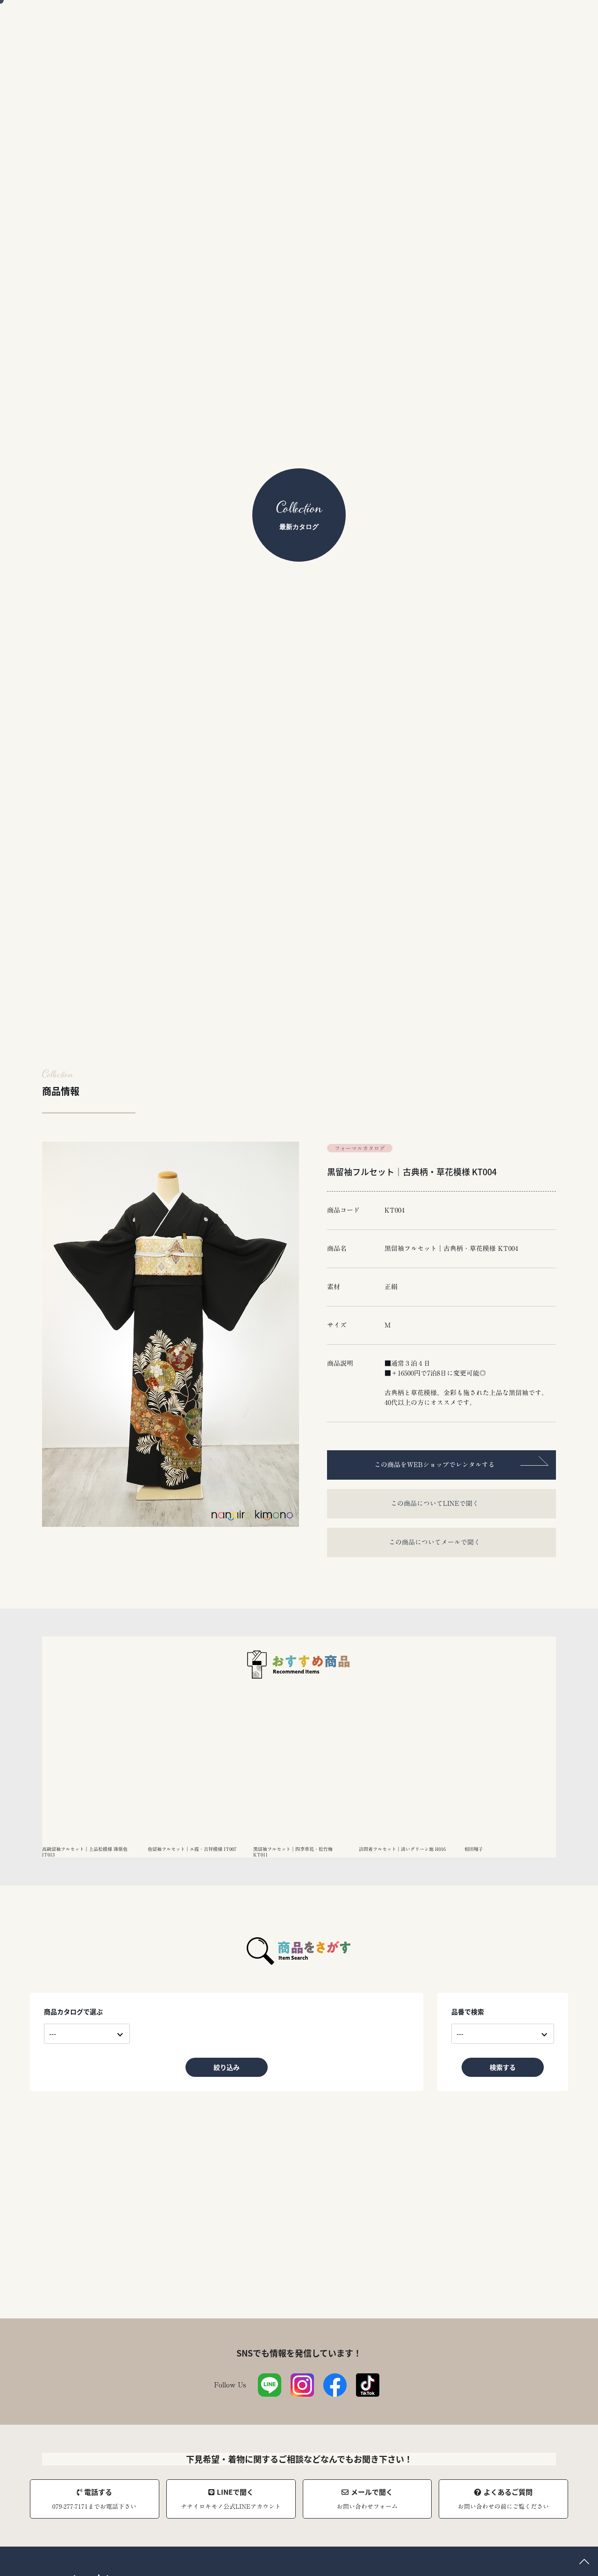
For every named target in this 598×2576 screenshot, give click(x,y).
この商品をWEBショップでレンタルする (434, 1465)
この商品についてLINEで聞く (435, 1503)
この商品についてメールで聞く (434, 1542)
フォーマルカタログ (360, 1148)
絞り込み (227, 2067)
